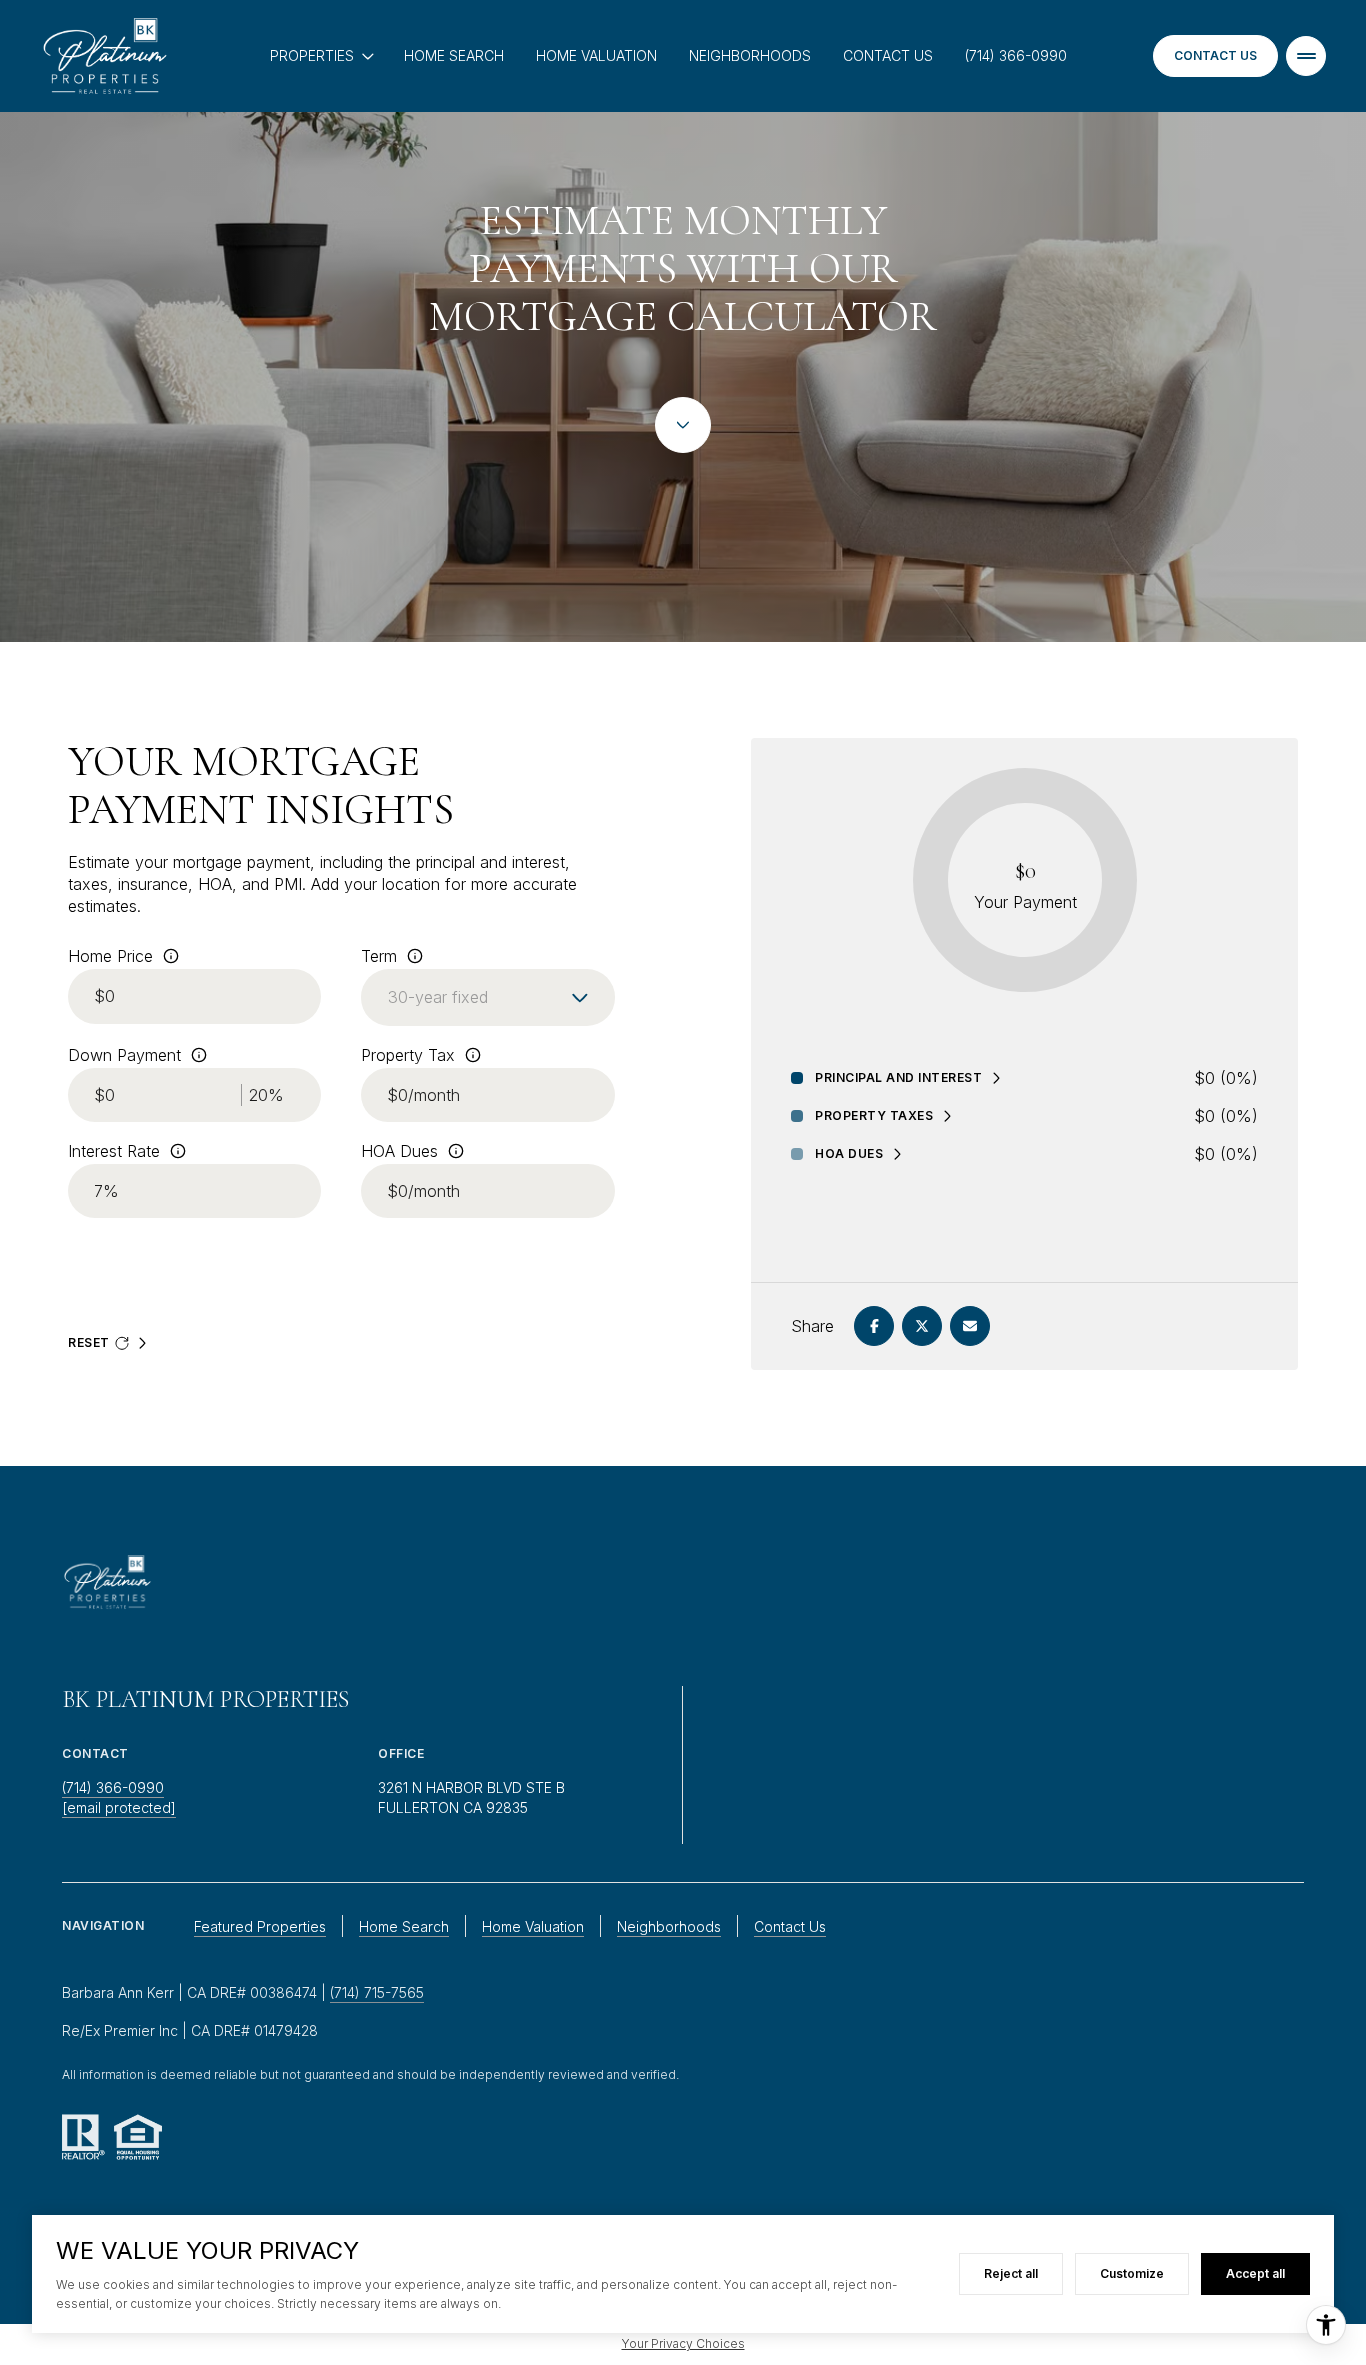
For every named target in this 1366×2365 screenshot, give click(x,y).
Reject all (1011, 2273)
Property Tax (408, 1055)
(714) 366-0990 (1016, 55)
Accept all (1255, 2273)
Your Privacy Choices (683, 2343)
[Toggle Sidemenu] (1306, 56)
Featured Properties (260, 1926)
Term (379, 956)
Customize (1132, 2273)
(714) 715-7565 (377, 1992)
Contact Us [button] (790, 1926)
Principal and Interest (898, 1078)
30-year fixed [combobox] (438, 997)
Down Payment (124, 1055)
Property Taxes (874, 1116)
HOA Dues (399, 1151)
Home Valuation (596, 55)
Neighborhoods (750, 55)
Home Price (110, 956)
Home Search (454, 55)
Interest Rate (114, 1151)
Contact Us (888, 55)
